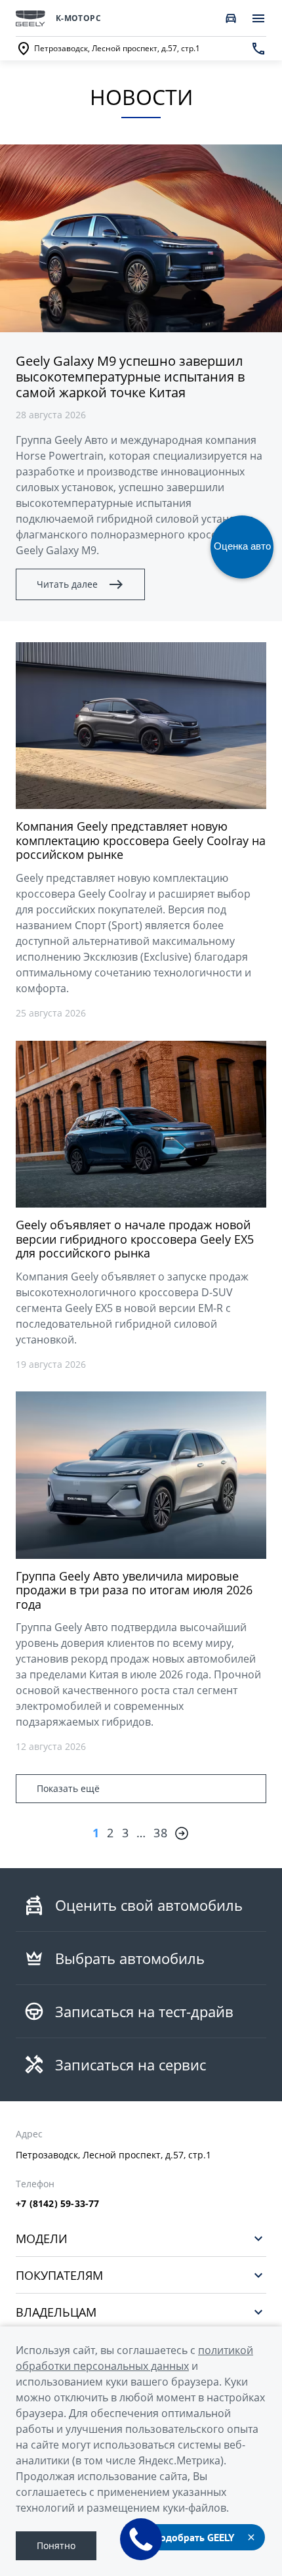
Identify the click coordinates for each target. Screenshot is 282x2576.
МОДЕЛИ (42, 2238)
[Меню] (258, 18)
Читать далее (67, 584)
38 (160, 1833)
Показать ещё (68, 1788)
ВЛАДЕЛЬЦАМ (56, 2312)
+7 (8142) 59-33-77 (58, 2204)
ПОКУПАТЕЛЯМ (59, 2275)
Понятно (56, 2545)
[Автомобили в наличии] (231, 18)
